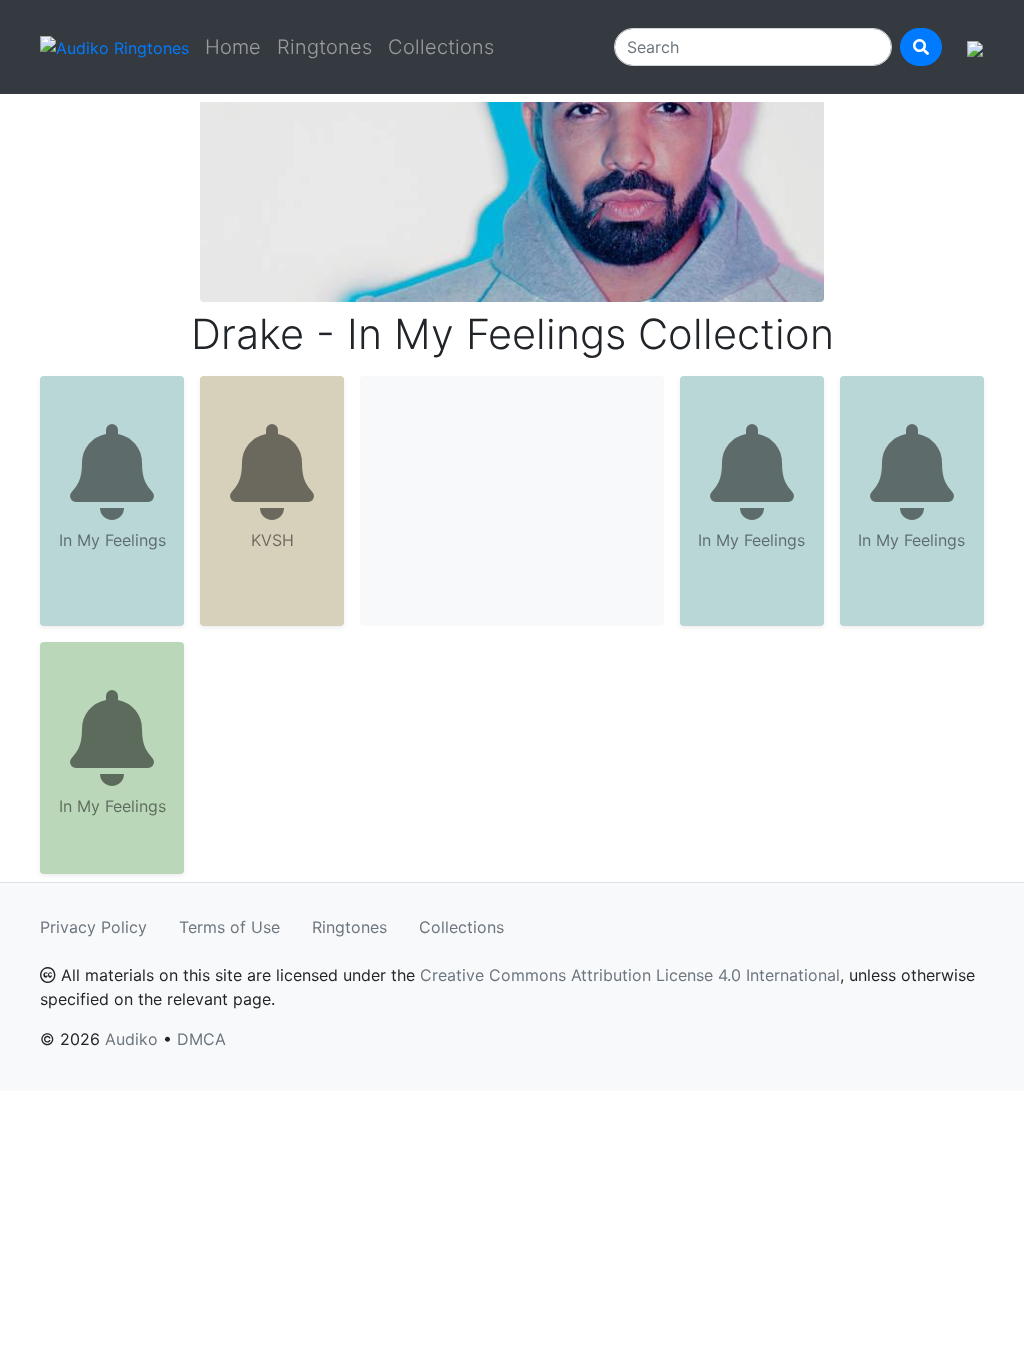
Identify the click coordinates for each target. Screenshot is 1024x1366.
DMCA (201, 1039)
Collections (441, 47)
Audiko (131, 1039)
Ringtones (324, 47)
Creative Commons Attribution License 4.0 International (630, 975)
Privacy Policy (93, 927)
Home (233, 47)
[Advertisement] (512, 501)
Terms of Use (229, 927)
